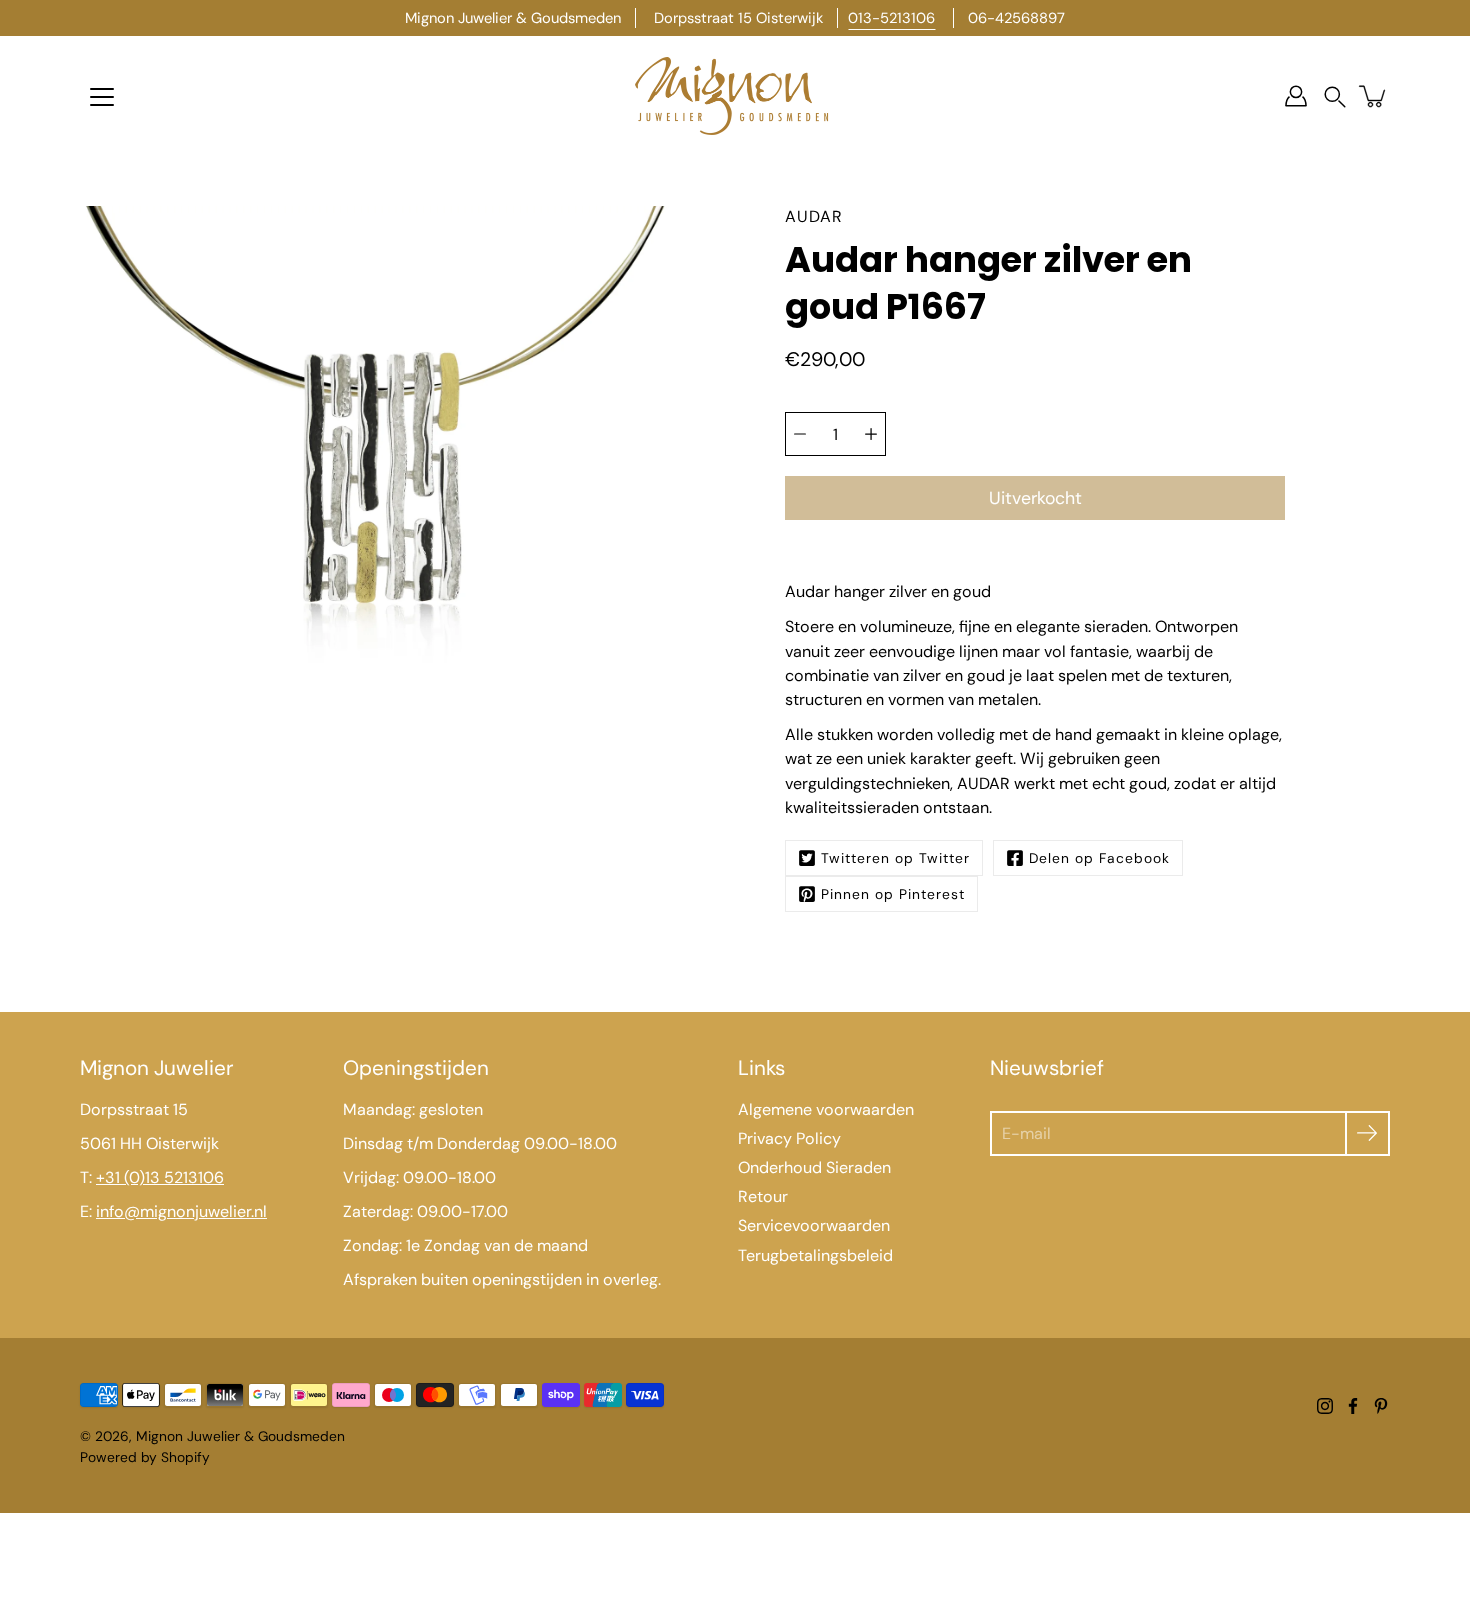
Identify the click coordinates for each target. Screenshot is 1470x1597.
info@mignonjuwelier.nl (181, 1211)
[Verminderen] (800, 434)
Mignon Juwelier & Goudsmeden (240, 1436)
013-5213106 (891, 18)
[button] (1335, 96)
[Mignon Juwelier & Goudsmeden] (735, 96)
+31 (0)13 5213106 (160, 1177)
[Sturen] (1367, 1133)
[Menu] (102, 97)
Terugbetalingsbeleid (815, 1255)
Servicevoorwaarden (814, 1225)
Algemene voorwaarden (826, 1109)
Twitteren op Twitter (895, 858)
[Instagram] (1325, 1406)
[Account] (1296, 96)
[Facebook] (1353, 1406)
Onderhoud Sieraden (814, 1167)
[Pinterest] (1381, 1406)
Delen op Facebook (1099, 858)
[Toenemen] (871, 434)
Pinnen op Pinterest (893, 894)
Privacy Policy (789, 1138)
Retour (763, 1196)
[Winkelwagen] (1374, 96)
